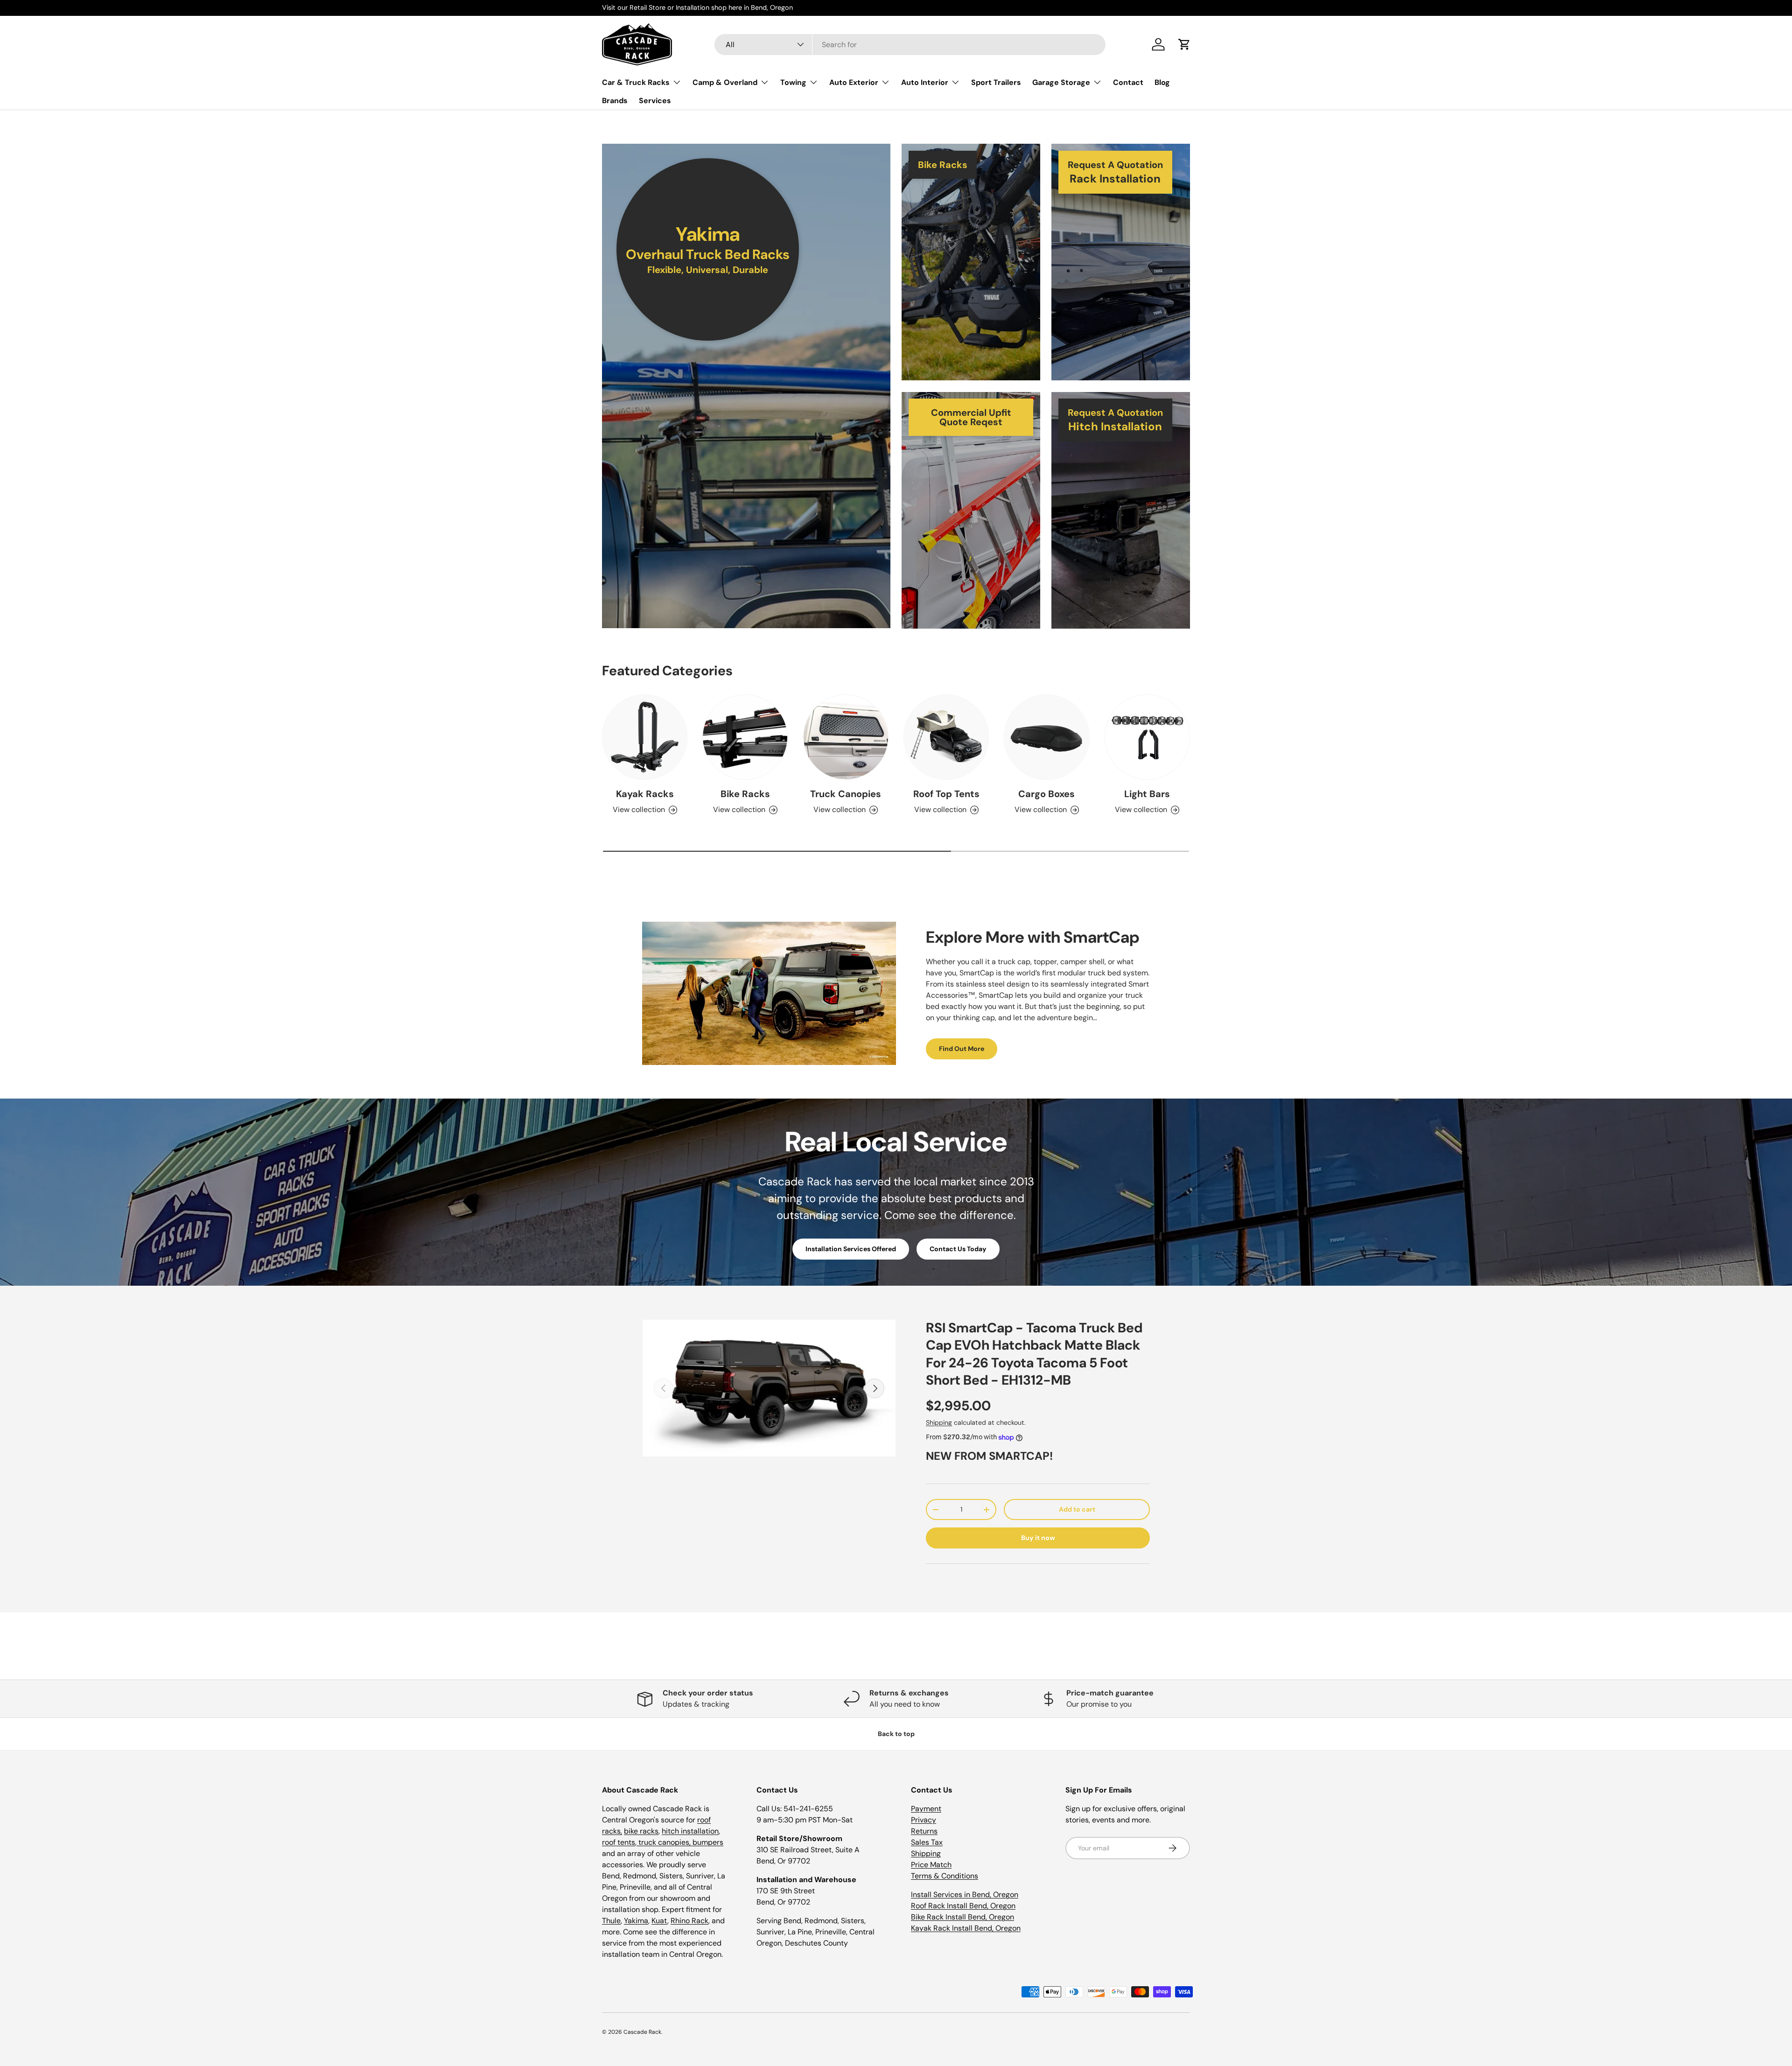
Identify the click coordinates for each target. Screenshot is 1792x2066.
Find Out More (962, 1049)
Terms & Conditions (945, 1876)
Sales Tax (927, 1842)
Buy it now (1038, 1538)
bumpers (708, 1842)
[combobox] (910, 45)
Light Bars (1147, 794)
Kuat (659, 1921)
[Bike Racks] (745, 737)
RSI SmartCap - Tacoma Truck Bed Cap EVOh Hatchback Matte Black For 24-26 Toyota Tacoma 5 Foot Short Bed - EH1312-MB (1034, 1354)
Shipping (939, 1422)
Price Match (931, 1865)
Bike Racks (745, 794)
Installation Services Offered (851, 1249)
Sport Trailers (996, 82)
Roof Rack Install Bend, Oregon (963, 1906)
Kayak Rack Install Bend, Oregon (966, 1928)
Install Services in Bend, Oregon (965, 1894)
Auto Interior (925, 82)
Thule (611, 1921)
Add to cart (1077, 1509)
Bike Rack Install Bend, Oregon (962, 1917)
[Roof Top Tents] (946, 737)
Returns (924, 1831)
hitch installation (690, 1831)
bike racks (641, 1831)
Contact (1128, 82)
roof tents (619, 1842)
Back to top (896, 1734)
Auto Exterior (854, 82)
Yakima (636, 1921)
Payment (926, 1809)
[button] (1184, 44)
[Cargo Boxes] (1046, 737)
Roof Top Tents (946, 794)
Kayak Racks (645, 794)
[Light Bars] (1147, 737)
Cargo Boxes (1046, 794)
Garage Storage (1061, 82)
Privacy (924, 1820)
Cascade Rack (642, 2032)
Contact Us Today (958, 1249)
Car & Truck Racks (636, 82)
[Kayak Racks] (645, 737)
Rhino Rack (689, 1921)
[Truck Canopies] (846, 737)
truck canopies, (665, 1842)
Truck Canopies (846, 794)
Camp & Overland (725, 82)
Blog (1162, 82)
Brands (615, 101)
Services (655, 101)
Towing (793, 82)
